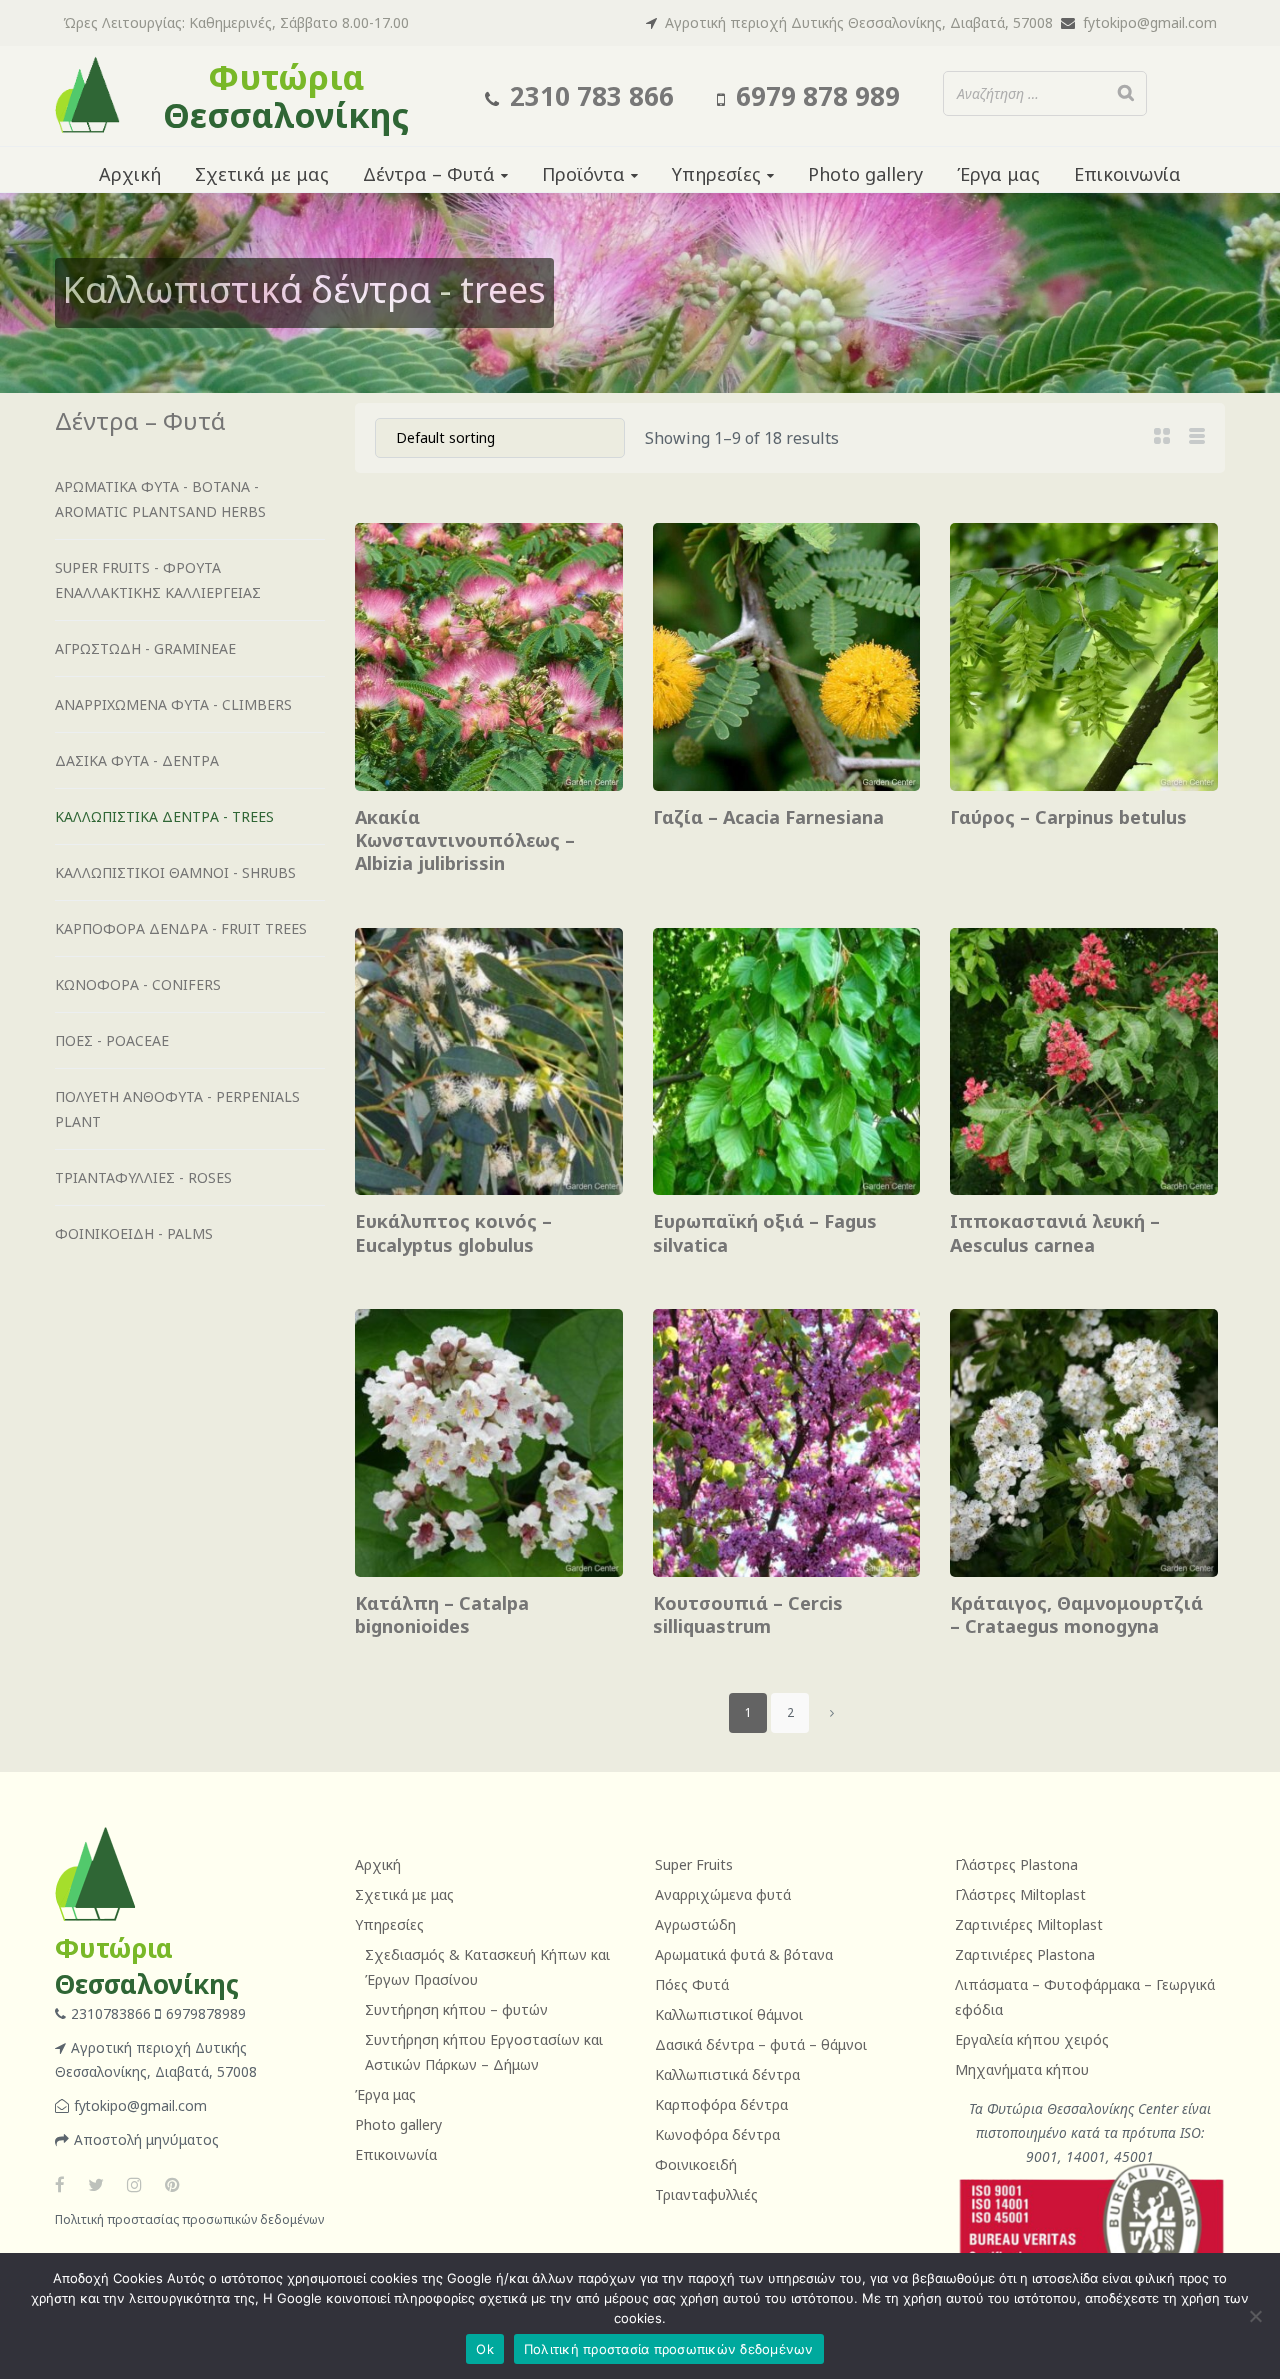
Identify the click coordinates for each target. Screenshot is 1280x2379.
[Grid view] (1162, 436)
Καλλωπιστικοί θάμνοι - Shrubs (175, 872)
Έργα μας (385, 2094)
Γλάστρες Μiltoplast (1020, 1894)
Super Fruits (694, 1864)
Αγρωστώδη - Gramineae (145, 648)
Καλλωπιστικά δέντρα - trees (164, 816)
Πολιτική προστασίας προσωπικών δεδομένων (189, 2219)
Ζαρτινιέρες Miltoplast (1029, 1924)
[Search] (1126, 94)
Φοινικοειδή (696, 2164)
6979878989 (206, 2013)
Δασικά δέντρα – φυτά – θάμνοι (761, 2044)
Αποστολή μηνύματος (146, 2139)
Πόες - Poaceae (112, 1040)
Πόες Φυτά (692, 1984)
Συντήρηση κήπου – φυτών (456, 2009)
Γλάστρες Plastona (1016, 1864)
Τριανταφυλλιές (706, 2194)
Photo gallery (398, 2124)
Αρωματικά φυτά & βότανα (744, 1954)
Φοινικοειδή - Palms (134, 1233)
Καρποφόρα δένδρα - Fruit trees (181, 928)
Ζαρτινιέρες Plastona (1025, 1954)
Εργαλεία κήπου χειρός (1032, 2039)
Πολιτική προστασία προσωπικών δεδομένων (669, 2349)
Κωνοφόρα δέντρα (717, 2134)
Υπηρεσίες (389, 1924)
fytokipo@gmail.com (1150, 22)
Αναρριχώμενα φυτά (723, 1894)
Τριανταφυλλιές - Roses (143, 1177)
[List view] (1197, 436)
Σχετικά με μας (404, 1894)
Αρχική (378, 1864)
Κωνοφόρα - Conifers (138, 984)
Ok (485, 2349)
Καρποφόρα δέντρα (721, 2104)
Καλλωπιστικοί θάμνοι (729, 2014)
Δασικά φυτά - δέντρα (137, 760)
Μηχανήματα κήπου (1022, 2069)
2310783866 (113, 2013)
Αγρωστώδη (695, 1924)
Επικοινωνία (396, 2154)
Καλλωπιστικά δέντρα (727, 2074)
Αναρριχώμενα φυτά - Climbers (173, 704)
